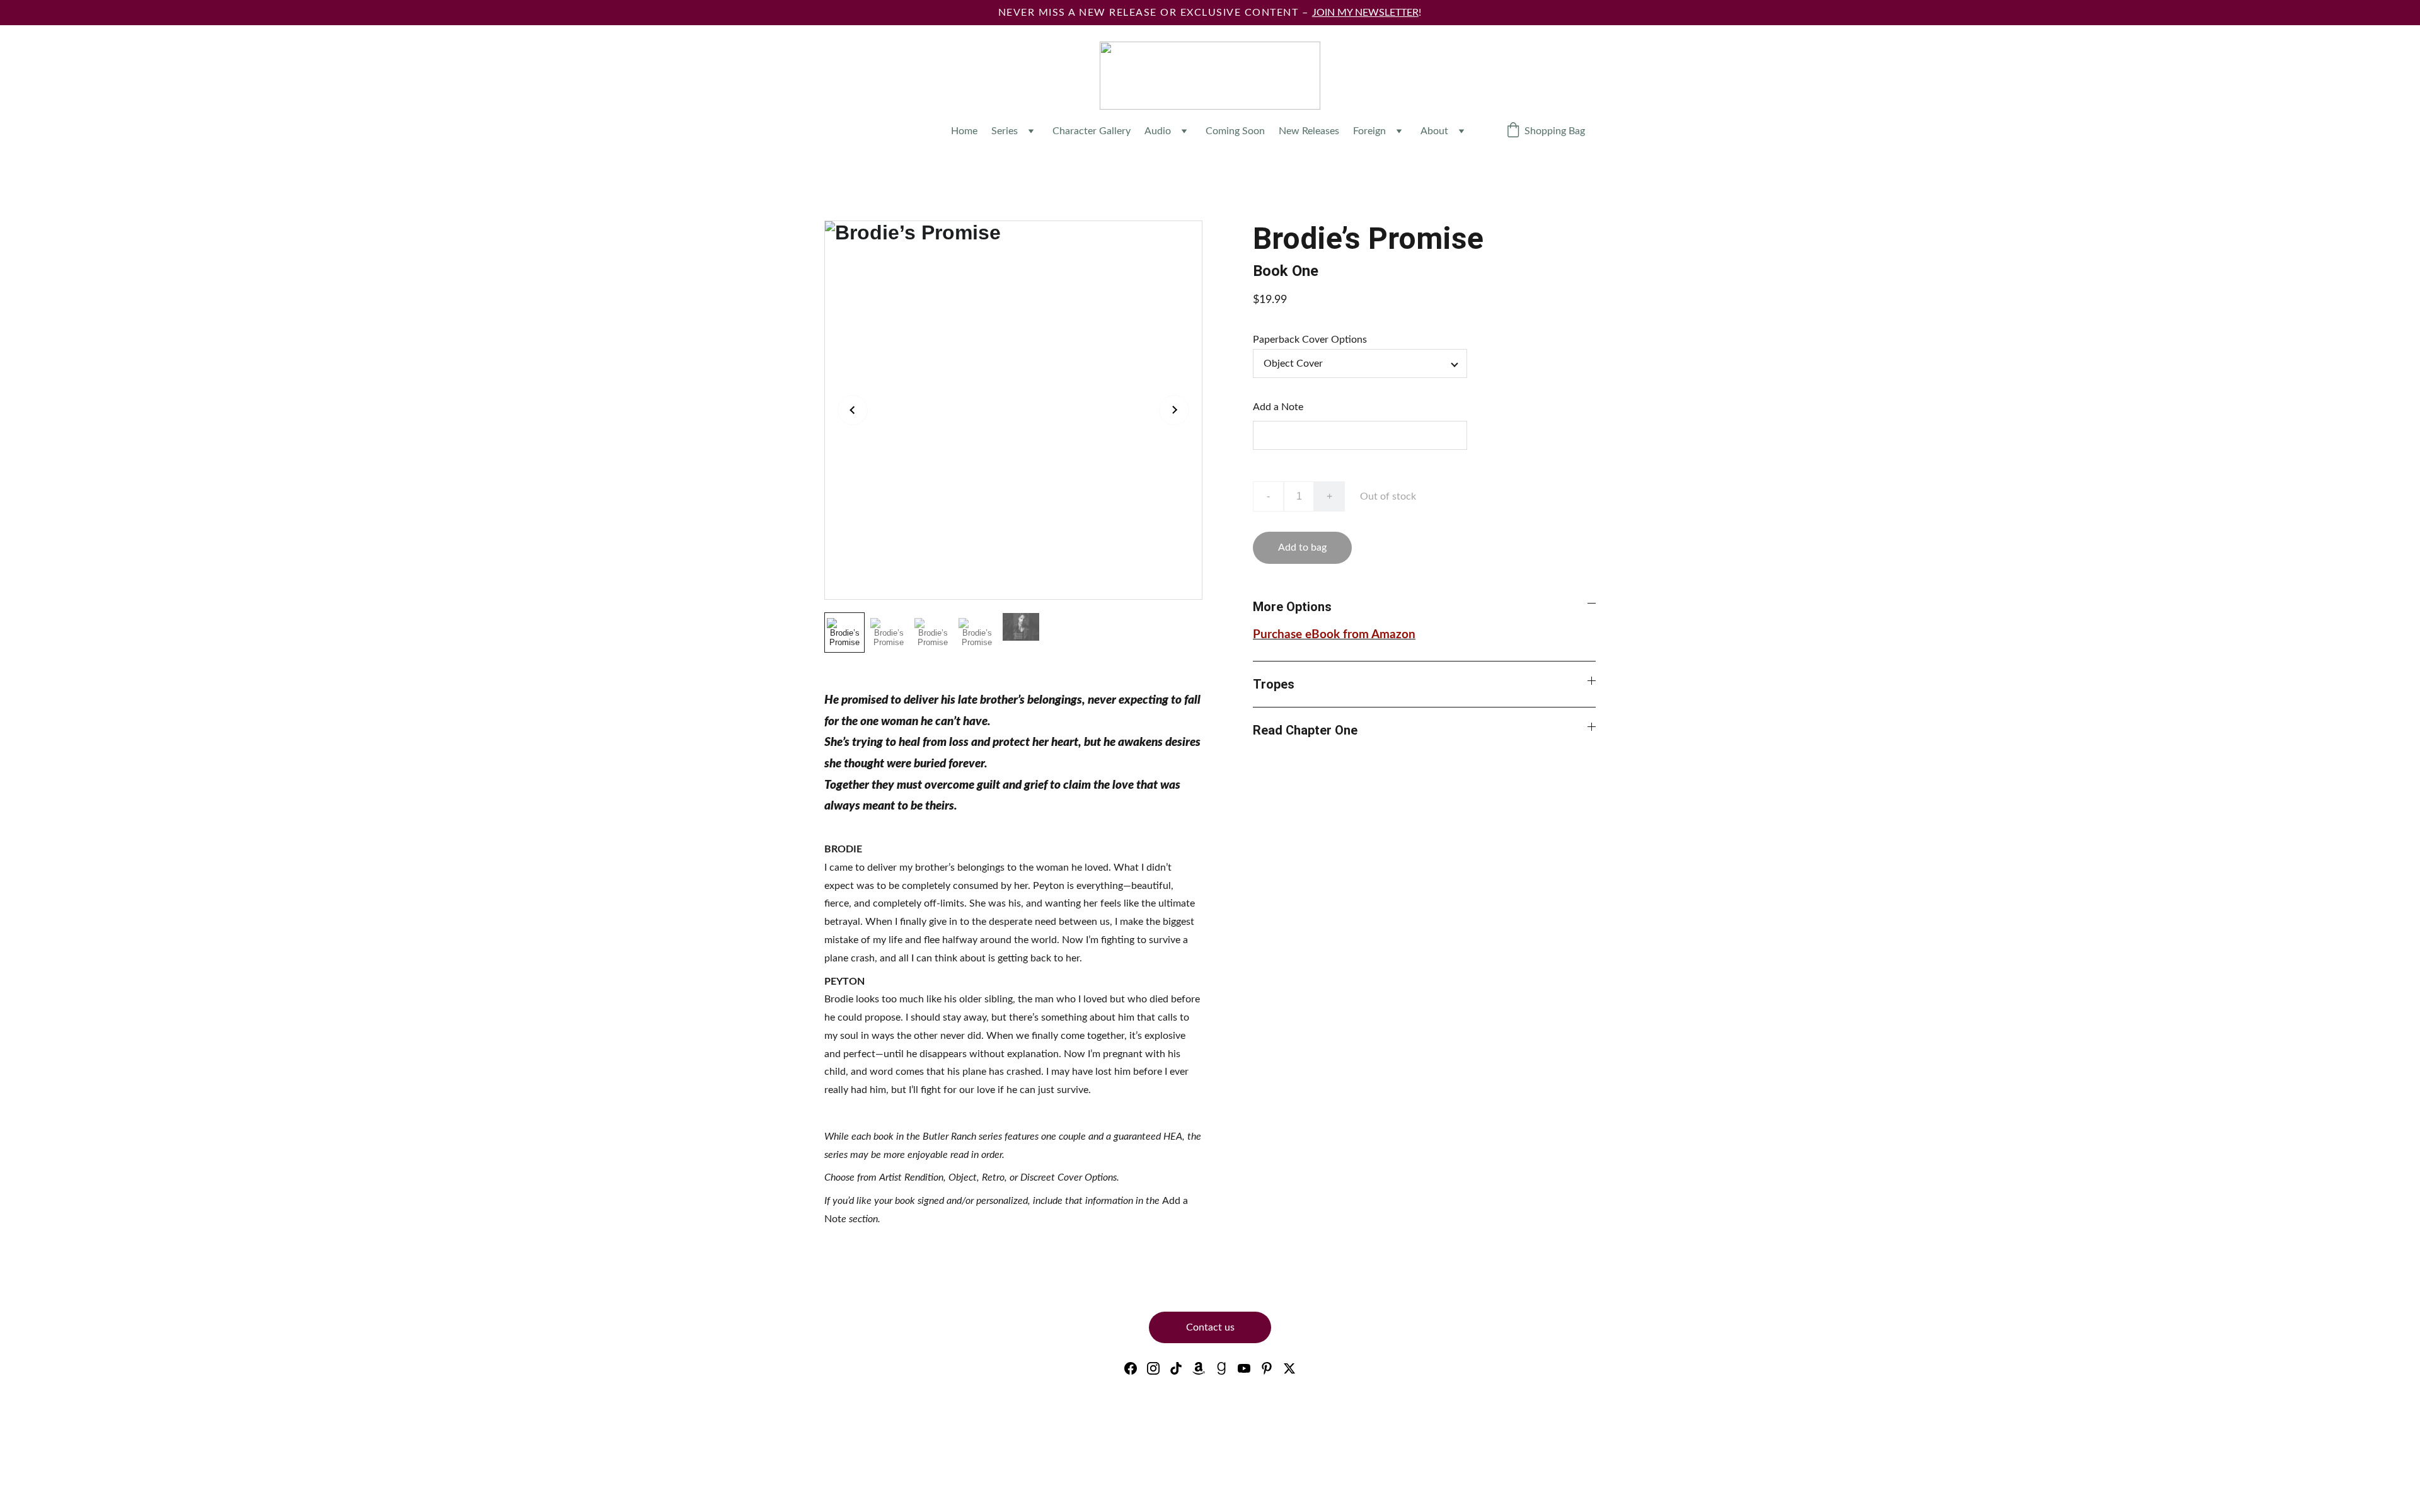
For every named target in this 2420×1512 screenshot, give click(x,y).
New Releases (1309, 131)
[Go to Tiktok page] (1176, 1368)
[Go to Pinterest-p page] (1267, 1368)
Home (964, 131)
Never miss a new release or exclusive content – (1155, 13)
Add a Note (1278, 407)
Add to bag (1302, 547)
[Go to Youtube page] (1244, 1368)
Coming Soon (1235, 131)
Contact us (1210, 1327)
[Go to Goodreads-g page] (1221, 1368)
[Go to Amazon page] (1199, 1368)
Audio (1158, 131)
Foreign (1369, 131)
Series (1005, 131)
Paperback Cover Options (1310, 340)
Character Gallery (1092, 131)
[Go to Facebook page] (1131, 1368)
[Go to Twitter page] (1289, 1368)
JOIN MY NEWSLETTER (1365, 13)
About (1434, 131)
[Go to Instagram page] (1153, 1368)
